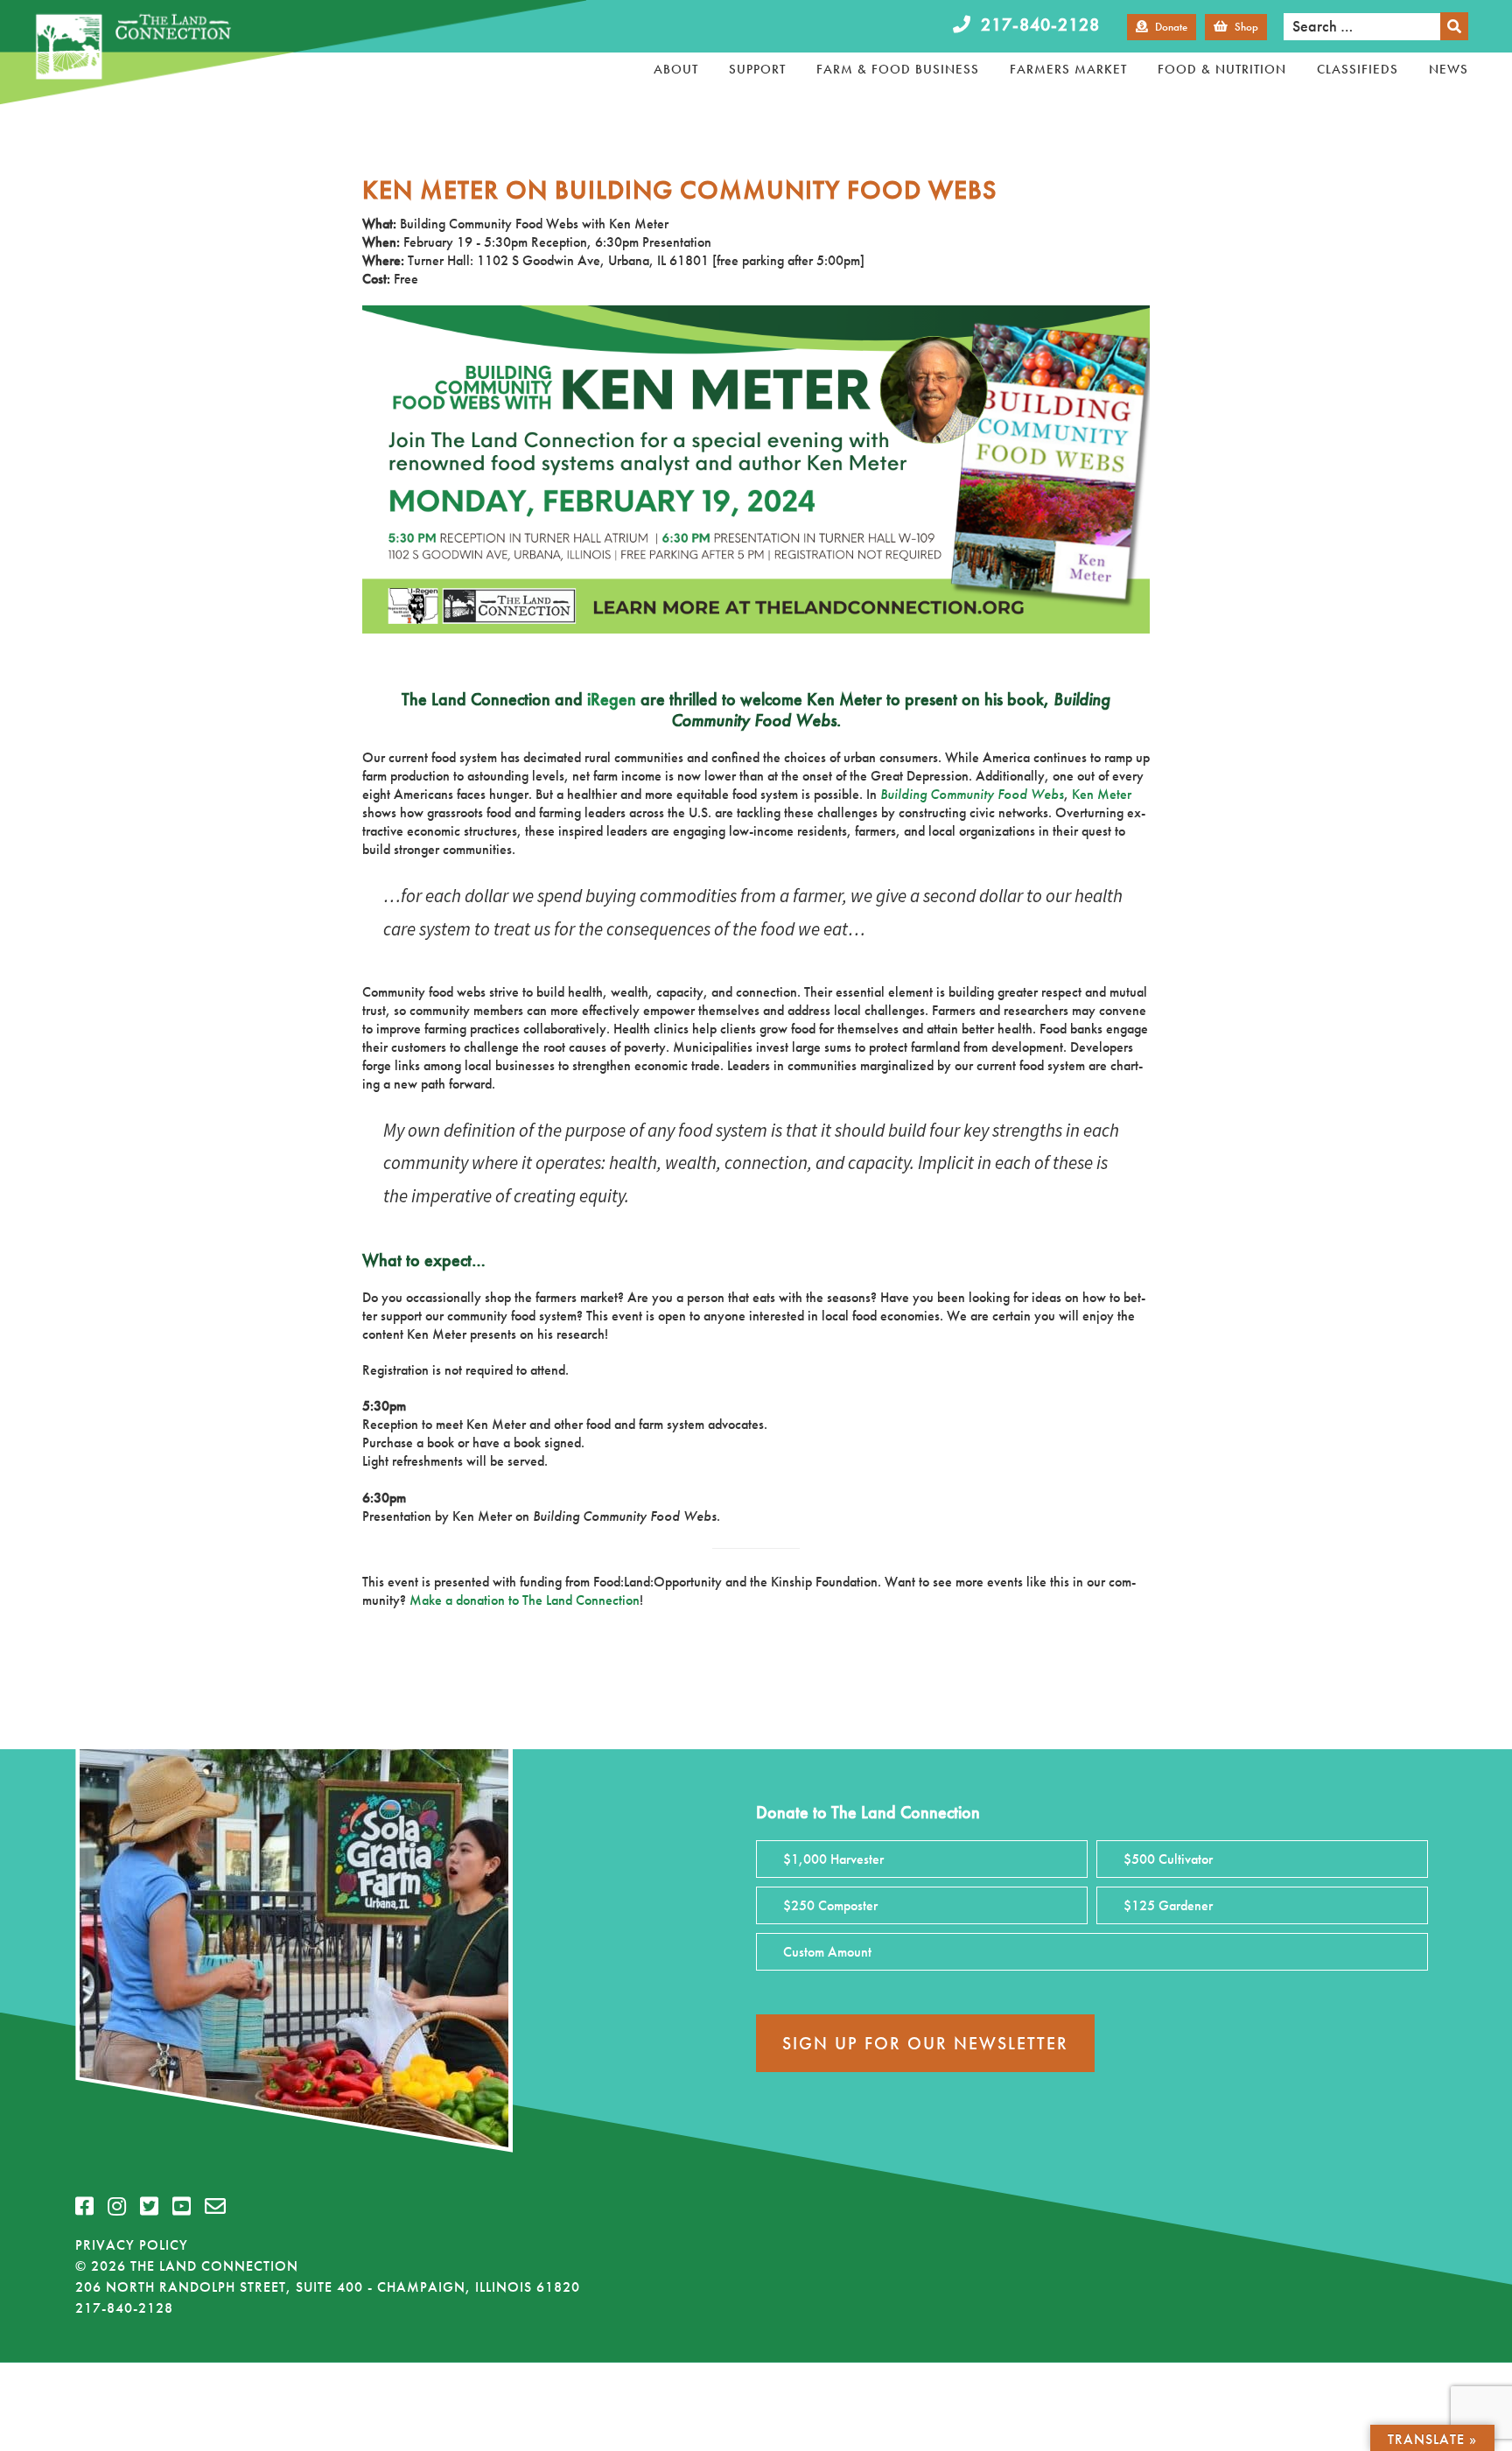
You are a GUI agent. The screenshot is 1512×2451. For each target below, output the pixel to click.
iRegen (612, 699)
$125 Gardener (1168, 1905)
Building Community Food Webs (972, 794)
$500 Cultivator (1168, 1859)
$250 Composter (830, 1905)
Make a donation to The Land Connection (525, 1600)
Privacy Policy (132, 2245)
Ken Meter (1102, 794)
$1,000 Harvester (833, 1859)
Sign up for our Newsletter (925, 2043)
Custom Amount (827, 1952)
